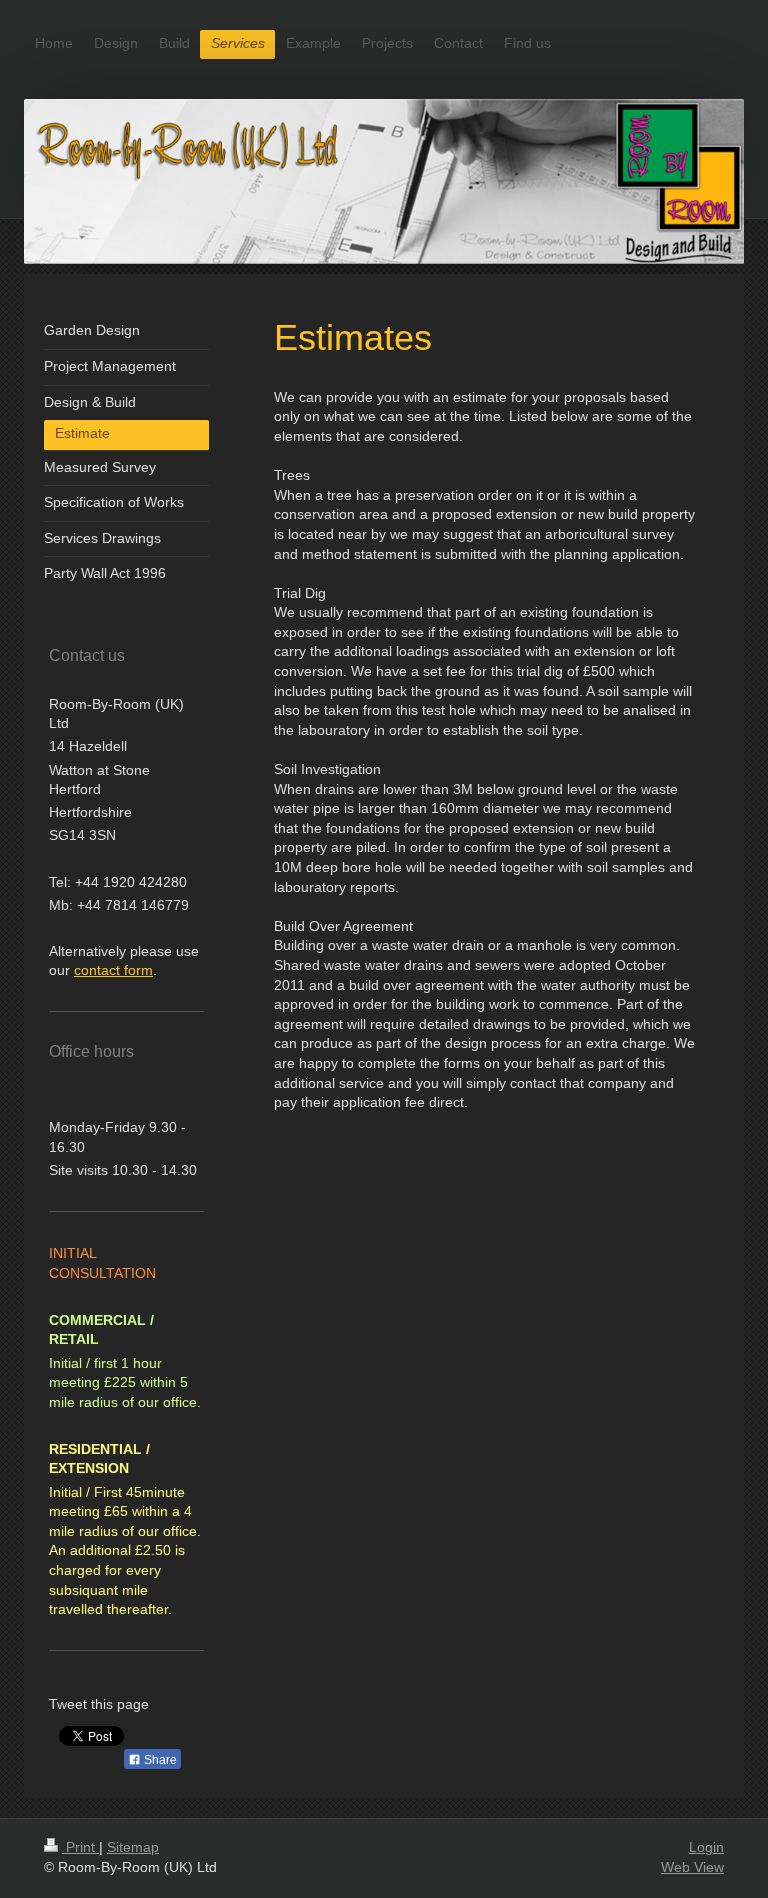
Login (706, 1847)
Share (159, 1760)
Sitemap (133, 1847)
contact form (113, 970)
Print (80, 1847)
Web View (692, 1867)
